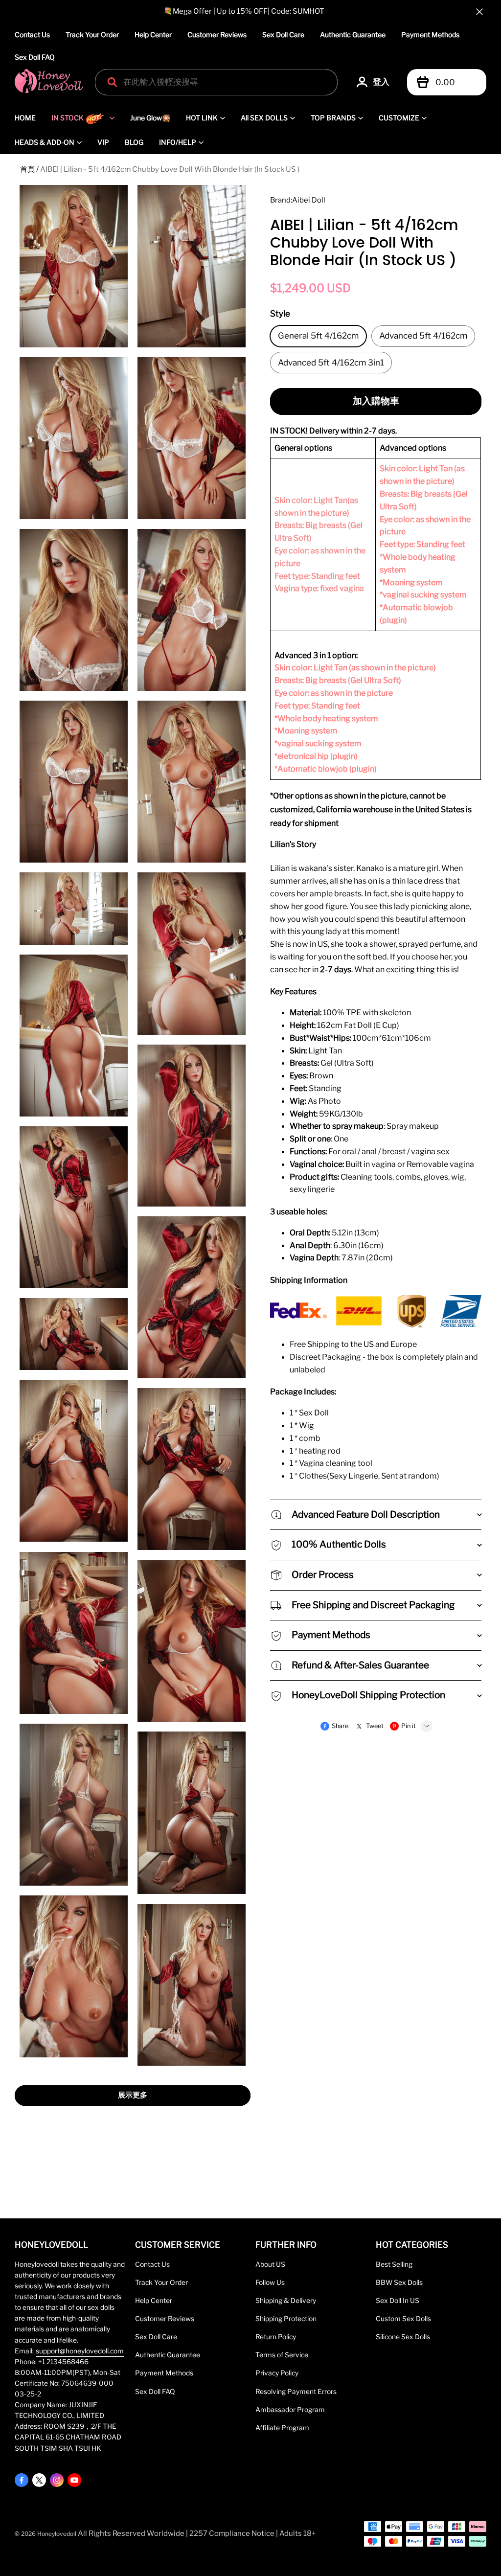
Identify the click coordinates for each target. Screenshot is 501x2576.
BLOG (134, 142)
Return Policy (276, 2337)
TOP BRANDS (333, 118)
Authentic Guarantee (353, 34)
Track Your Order (92, 34)
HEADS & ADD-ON (45, 142)
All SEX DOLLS (264, 118)
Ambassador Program (290, 2410)
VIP (103, 142)
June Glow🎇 (150, 118)
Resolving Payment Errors (296, 2392)
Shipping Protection (286, 2319)
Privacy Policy (277, 2373)
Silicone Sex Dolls (403, 2337)
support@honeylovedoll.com (80, 2351)
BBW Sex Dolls (399, 2282)
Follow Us (270, 2282)
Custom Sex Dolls (403, 2319)
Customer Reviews (217, 34)
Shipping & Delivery (286, 2301)
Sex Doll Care (283, 34)
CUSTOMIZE (399, 118)
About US (270, 2264)
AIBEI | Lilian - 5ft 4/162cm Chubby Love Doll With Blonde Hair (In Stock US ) (170, 169)
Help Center (153, 34)
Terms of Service (282, 2355)
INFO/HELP (178, 142)
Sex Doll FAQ (35, 57)
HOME (25, 118)
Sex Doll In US (398, 2301)
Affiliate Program (282, 2428)
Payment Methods (430, 34)
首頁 (27, 169)
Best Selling (394, 2264)
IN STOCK (68, 118)
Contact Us (32, 34)
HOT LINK (202, 118)
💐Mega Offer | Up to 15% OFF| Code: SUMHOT (244, 11)
